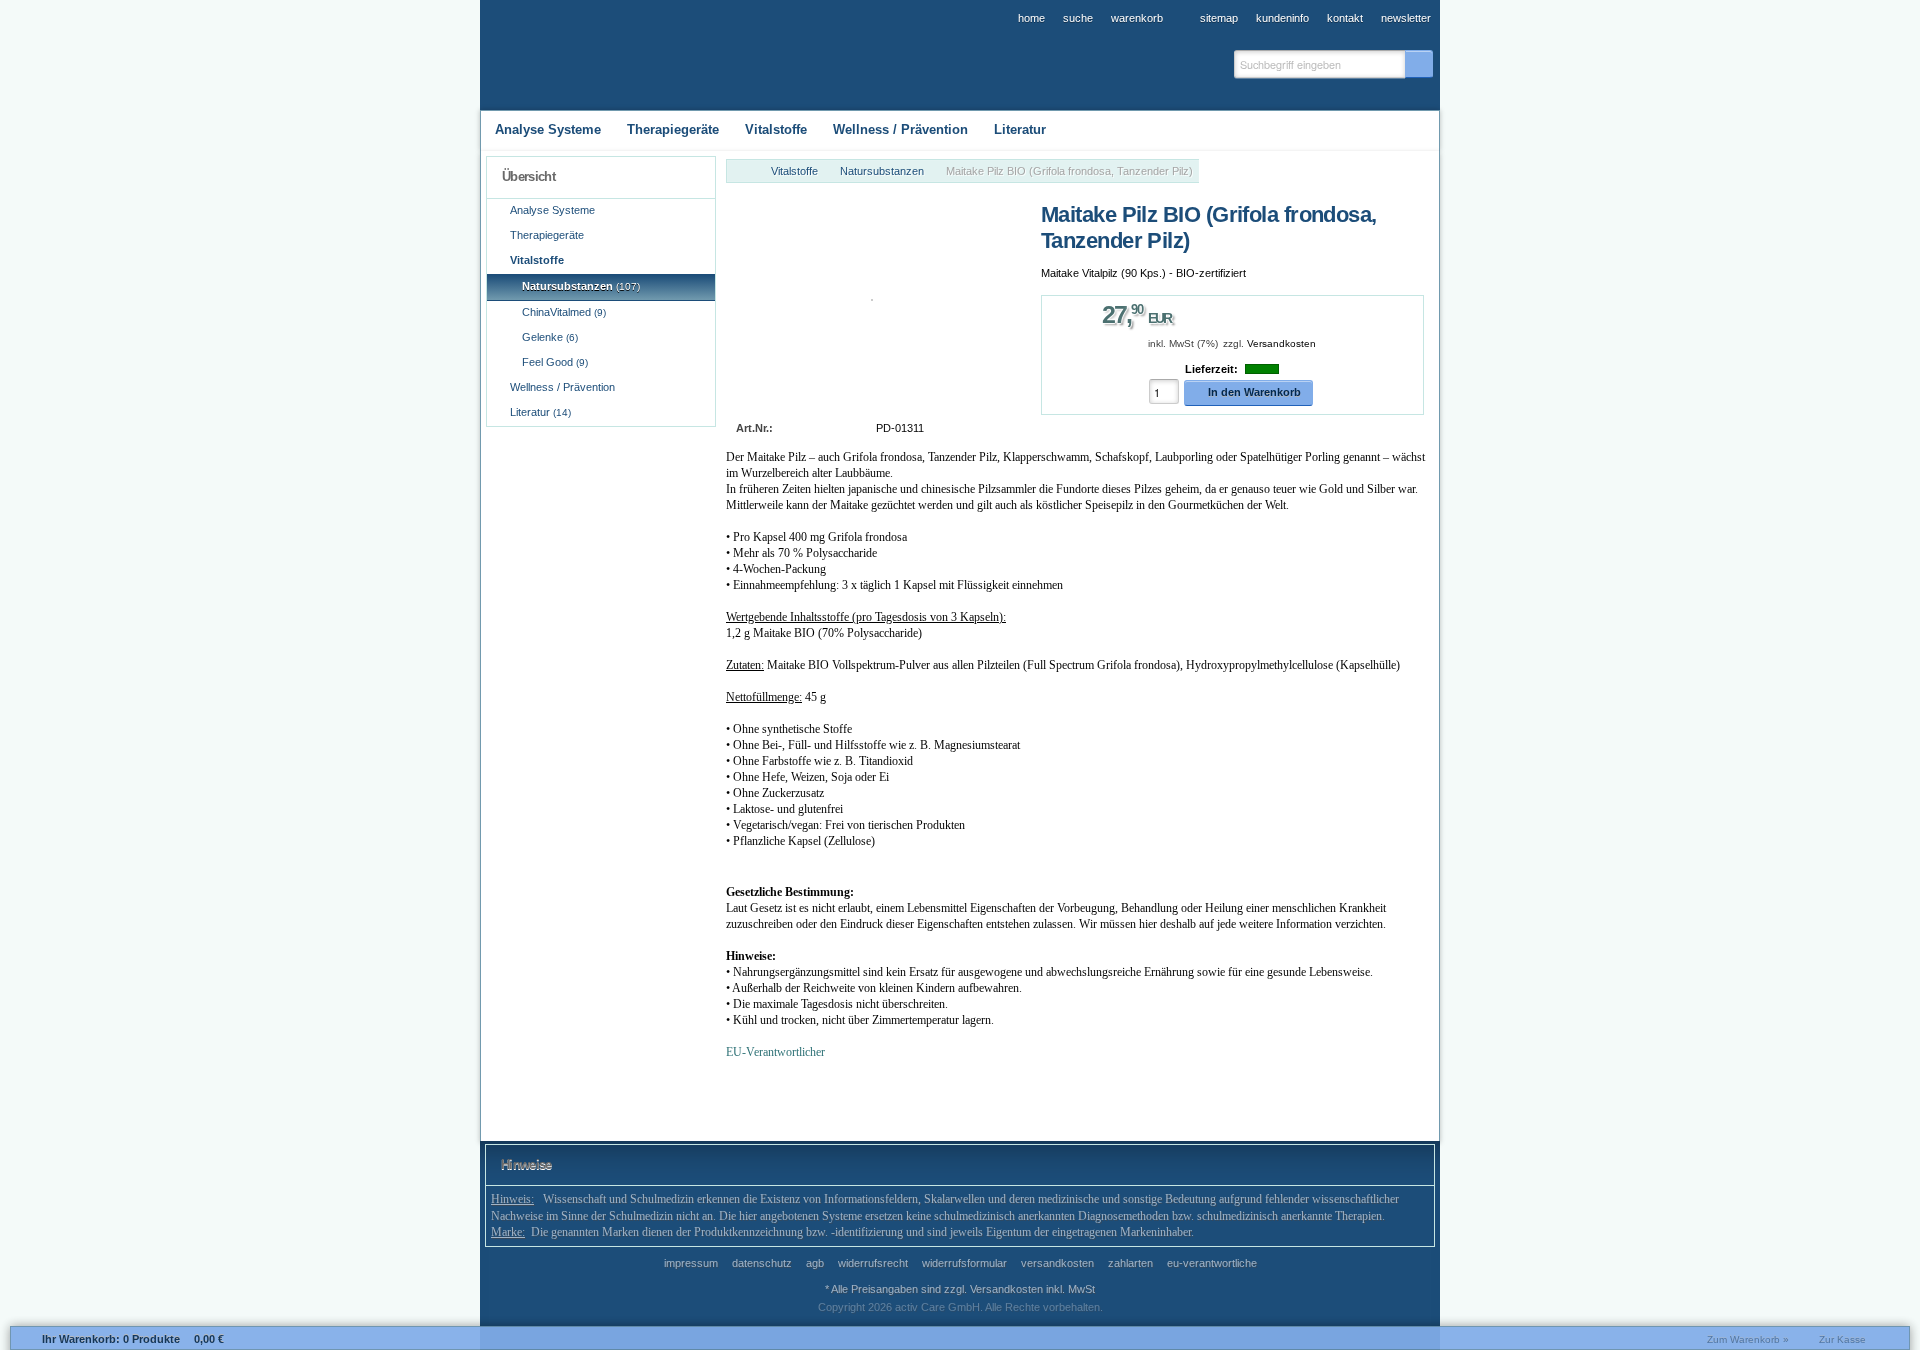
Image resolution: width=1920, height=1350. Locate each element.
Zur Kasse (1842, 1339)
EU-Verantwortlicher (775, 1052)
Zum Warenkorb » (1748, 1339)
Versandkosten (1281, 343)
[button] (1419, 64)
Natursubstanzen (882, 171)
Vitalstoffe (794, 171)
